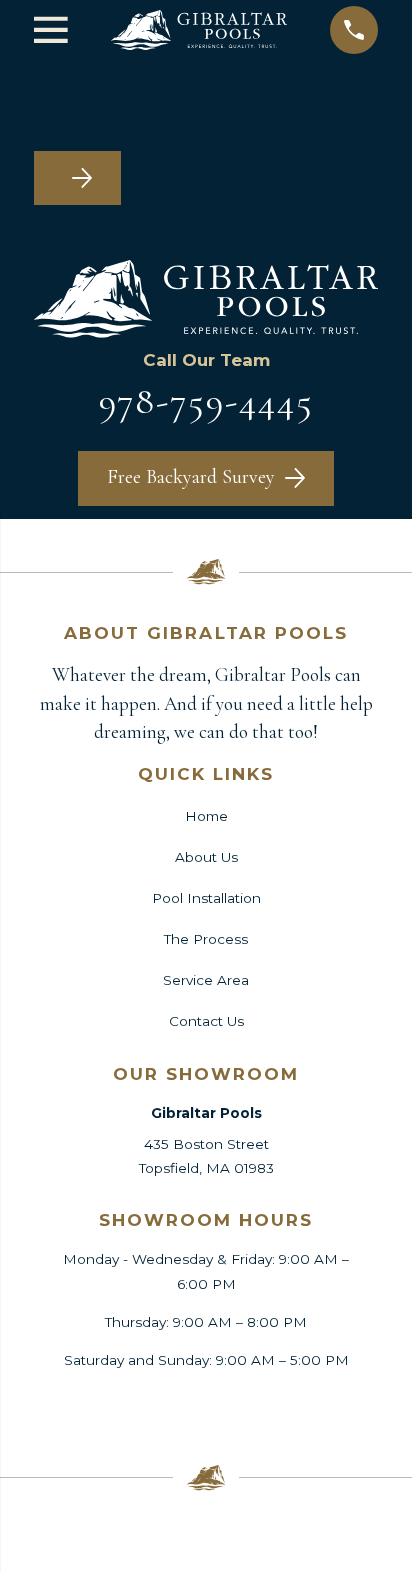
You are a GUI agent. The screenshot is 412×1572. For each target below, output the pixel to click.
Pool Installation (206, 898)
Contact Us (206, 1021)
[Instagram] (206, 1408)
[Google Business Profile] (145, 1408)
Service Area (206, 980)
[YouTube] (328, 1408)
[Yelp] (267, 1408)
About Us (206, 857)
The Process (206, 939)
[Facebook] (84, 1408)
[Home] (199, 30)
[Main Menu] (51, 30)
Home (206, 816)
